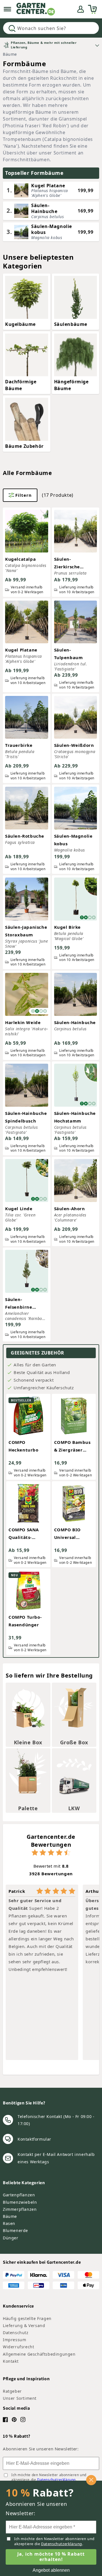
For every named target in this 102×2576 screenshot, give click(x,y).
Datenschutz (16, 2333)
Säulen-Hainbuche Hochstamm (75, 1117)
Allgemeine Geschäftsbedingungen (39, 2354)
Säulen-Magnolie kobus (73, 840)
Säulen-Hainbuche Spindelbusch (26, 1117)
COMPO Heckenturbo (24, 1446)
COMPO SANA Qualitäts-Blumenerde (24, 1534)
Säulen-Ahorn (70, 1209)
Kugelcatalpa (20, 559)
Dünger (11, 2238)
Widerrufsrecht (18, 2347)
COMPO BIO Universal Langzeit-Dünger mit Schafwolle (73, 1534)
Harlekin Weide (23, 1022)
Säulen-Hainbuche (75, 1022)
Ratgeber (12, 2391)
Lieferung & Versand (24, 2326)
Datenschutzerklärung (56, 2480)
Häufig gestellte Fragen (27, 2318)
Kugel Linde (19, 1209)
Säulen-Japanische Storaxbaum (26, 931)
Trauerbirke (19, 745)
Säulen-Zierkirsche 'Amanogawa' (69, 563)
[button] (7, 9)
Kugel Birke (68, 927)
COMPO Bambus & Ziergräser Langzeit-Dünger (73, 1447)
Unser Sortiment (20, 2398)
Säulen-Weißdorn (74, 745)
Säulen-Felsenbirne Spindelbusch (21, 1304)
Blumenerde (15, 2230)
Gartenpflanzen (19, 2195)
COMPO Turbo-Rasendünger (25, 1621)
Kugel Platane (21, 650)
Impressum (14, 2340)
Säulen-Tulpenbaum (69, 654)
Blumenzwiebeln (20, 2202)
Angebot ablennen (51, 2570)
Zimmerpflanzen (20, 2209)
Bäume (10, 54)
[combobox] (51, 28)
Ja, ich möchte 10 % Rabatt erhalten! (51, 2557)
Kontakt (11, 2361)
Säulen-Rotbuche (25, 836)
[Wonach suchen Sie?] (12, 28)
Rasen (9, 2223)
